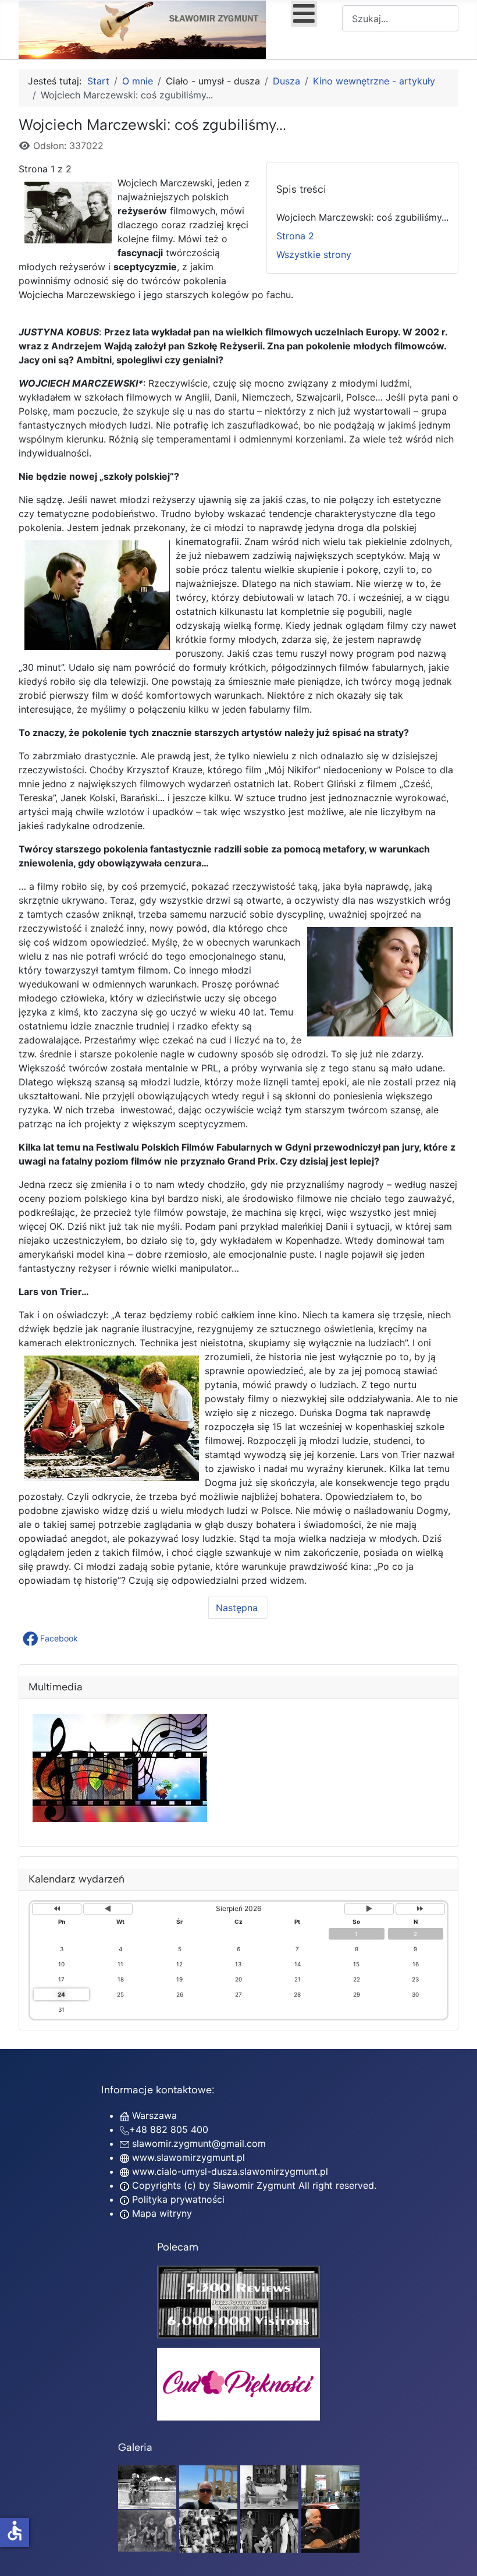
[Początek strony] (457, 2554)
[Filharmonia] (330, 2530)
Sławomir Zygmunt (253, 2185)
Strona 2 (295, 236)
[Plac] (208, 2530)
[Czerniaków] (147, 2486)
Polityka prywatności (177, 2199)
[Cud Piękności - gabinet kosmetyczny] (238, 2384)
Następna (238, 1608)
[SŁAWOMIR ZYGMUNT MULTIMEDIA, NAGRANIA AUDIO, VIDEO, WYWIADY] (120, 1818)
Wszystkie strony (314, 254)
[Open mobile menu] (304, 14)
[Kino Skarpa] (330, 2486)
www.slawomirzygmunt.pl (188, 2157)
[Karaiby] (208, 2486)
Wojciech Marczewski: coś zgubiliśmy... (362, 217)
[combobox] (400, 18)
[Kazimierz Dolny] (269, 2486)
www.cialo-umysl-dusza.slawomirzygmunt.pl (230, 2171)
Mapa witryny (161, 2213)
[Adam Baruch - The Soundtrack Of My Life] (238, 2301)
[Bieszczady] (147, 2530)
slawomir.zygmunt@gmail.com (199, 2143)
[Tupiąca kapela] (269, 2530)
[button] (51, 1639)
